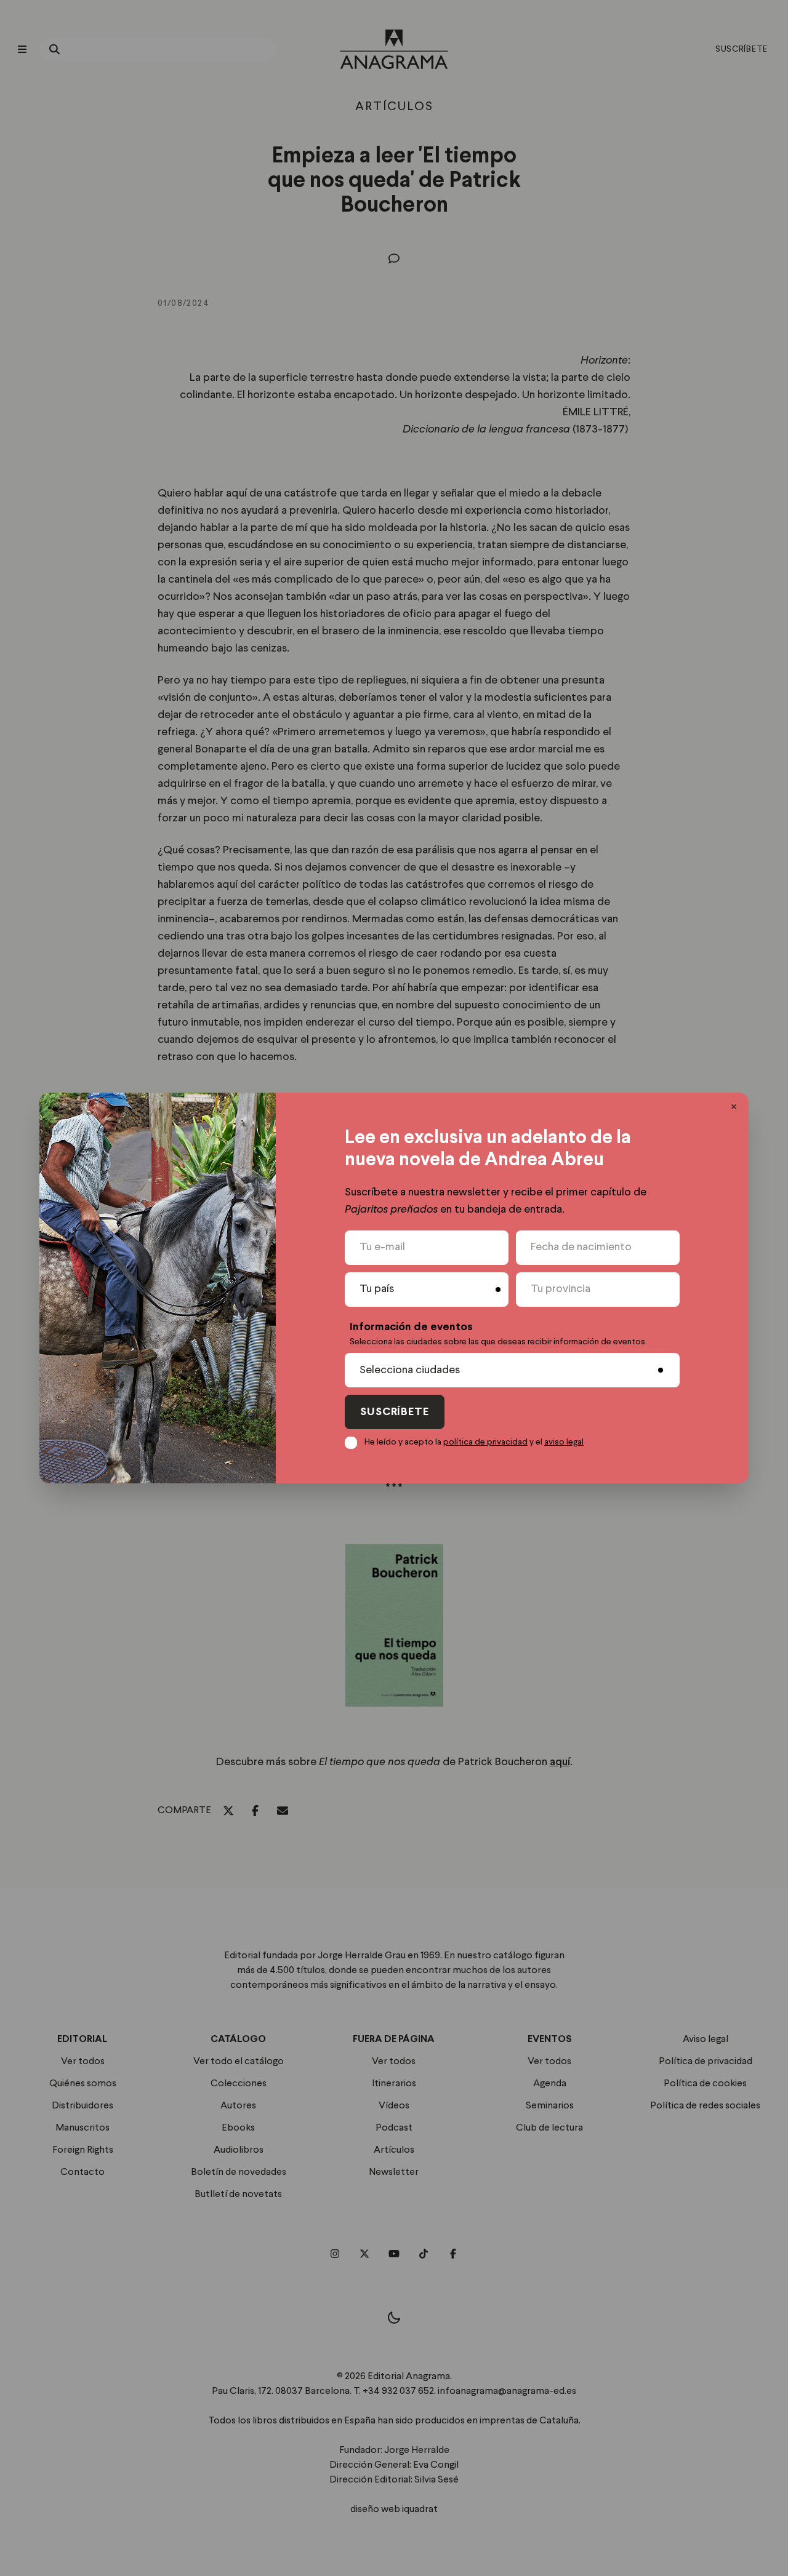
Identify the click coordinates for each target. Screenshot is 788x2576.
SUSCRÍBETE (395, 1412)
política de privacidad (485, 1442)
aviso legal (564, 1442)
